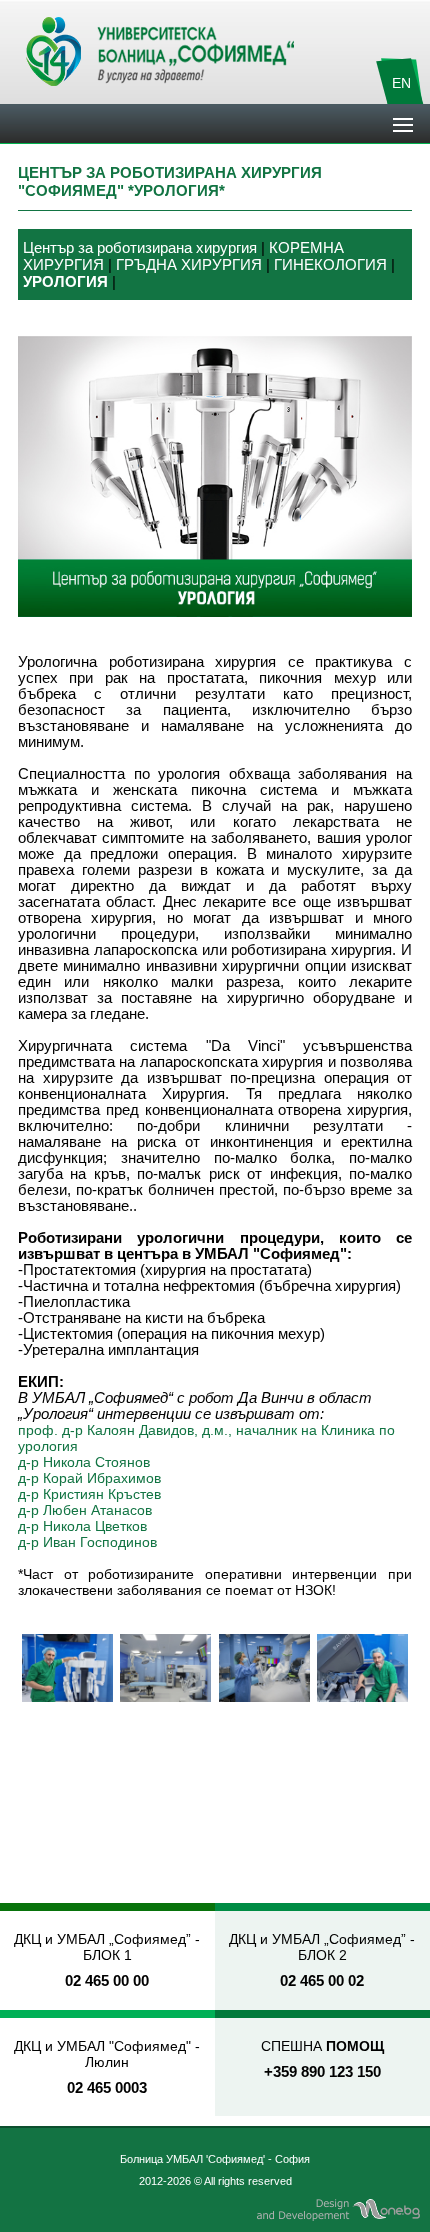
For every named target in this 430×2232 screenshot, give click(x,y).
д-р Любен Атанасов (85, 1510)
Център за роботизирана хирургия (140, 248)
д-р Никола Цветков (82, 1526)
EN (401, 83)
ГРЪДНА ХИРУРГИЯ (189, 265)
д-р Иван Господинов (87, 1542)
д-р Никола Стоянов (84, 1462)
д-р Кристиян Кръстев (89, 1494)
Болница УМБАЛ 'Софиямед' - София (215, 2159)
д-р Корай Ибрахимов (89, 1478)
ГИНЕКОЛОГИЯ (330, 265)
